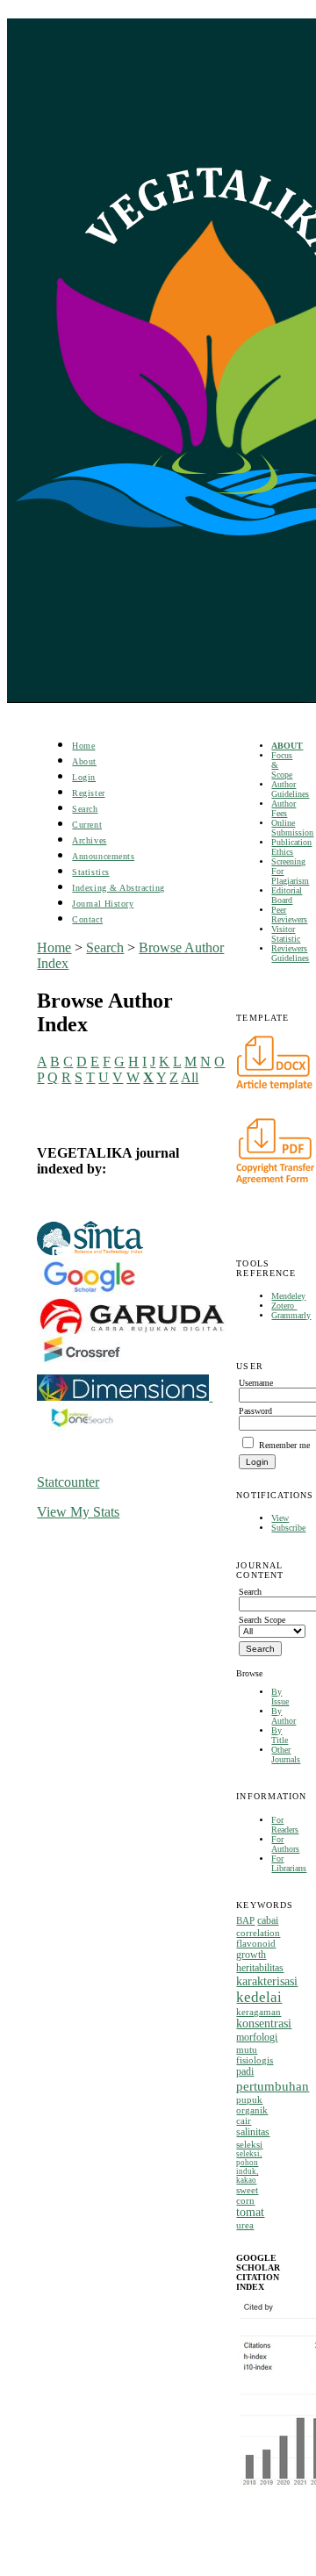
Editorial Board (287, 895)
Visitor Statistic (286, 934)
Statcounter (68, 1482)
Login (84, 777)
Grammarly (291, 1315)
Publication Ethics (291, 847)
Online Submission (292, 828)
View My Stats (78, 1512)
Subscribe (288, 1528)
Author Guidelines (290, 789)
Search (85, 809)
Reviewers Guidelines (290, 953)
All (190, 1077)
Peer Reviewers (289, 915)
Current (87, 825)
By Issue (280, 1697)
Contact (87, 919)
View (280, 1518)
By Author (284, 1716)
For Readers (285, 1825)
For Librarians (289, 1863)
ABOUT (287, 746)
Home (83, 746)
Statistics (90, 872)
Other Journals (286, 1754)
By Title (280, 1735)
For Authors (285, 1844)
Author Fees (284, 808)
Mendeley (288, 1296)
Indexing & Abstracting (118, 888)
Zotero (284, 1306)
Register (88, 793)
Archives (89, 840)
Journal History (103, 904)
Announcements (103, 856)
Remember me (284, 1445)
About (84, 761)
